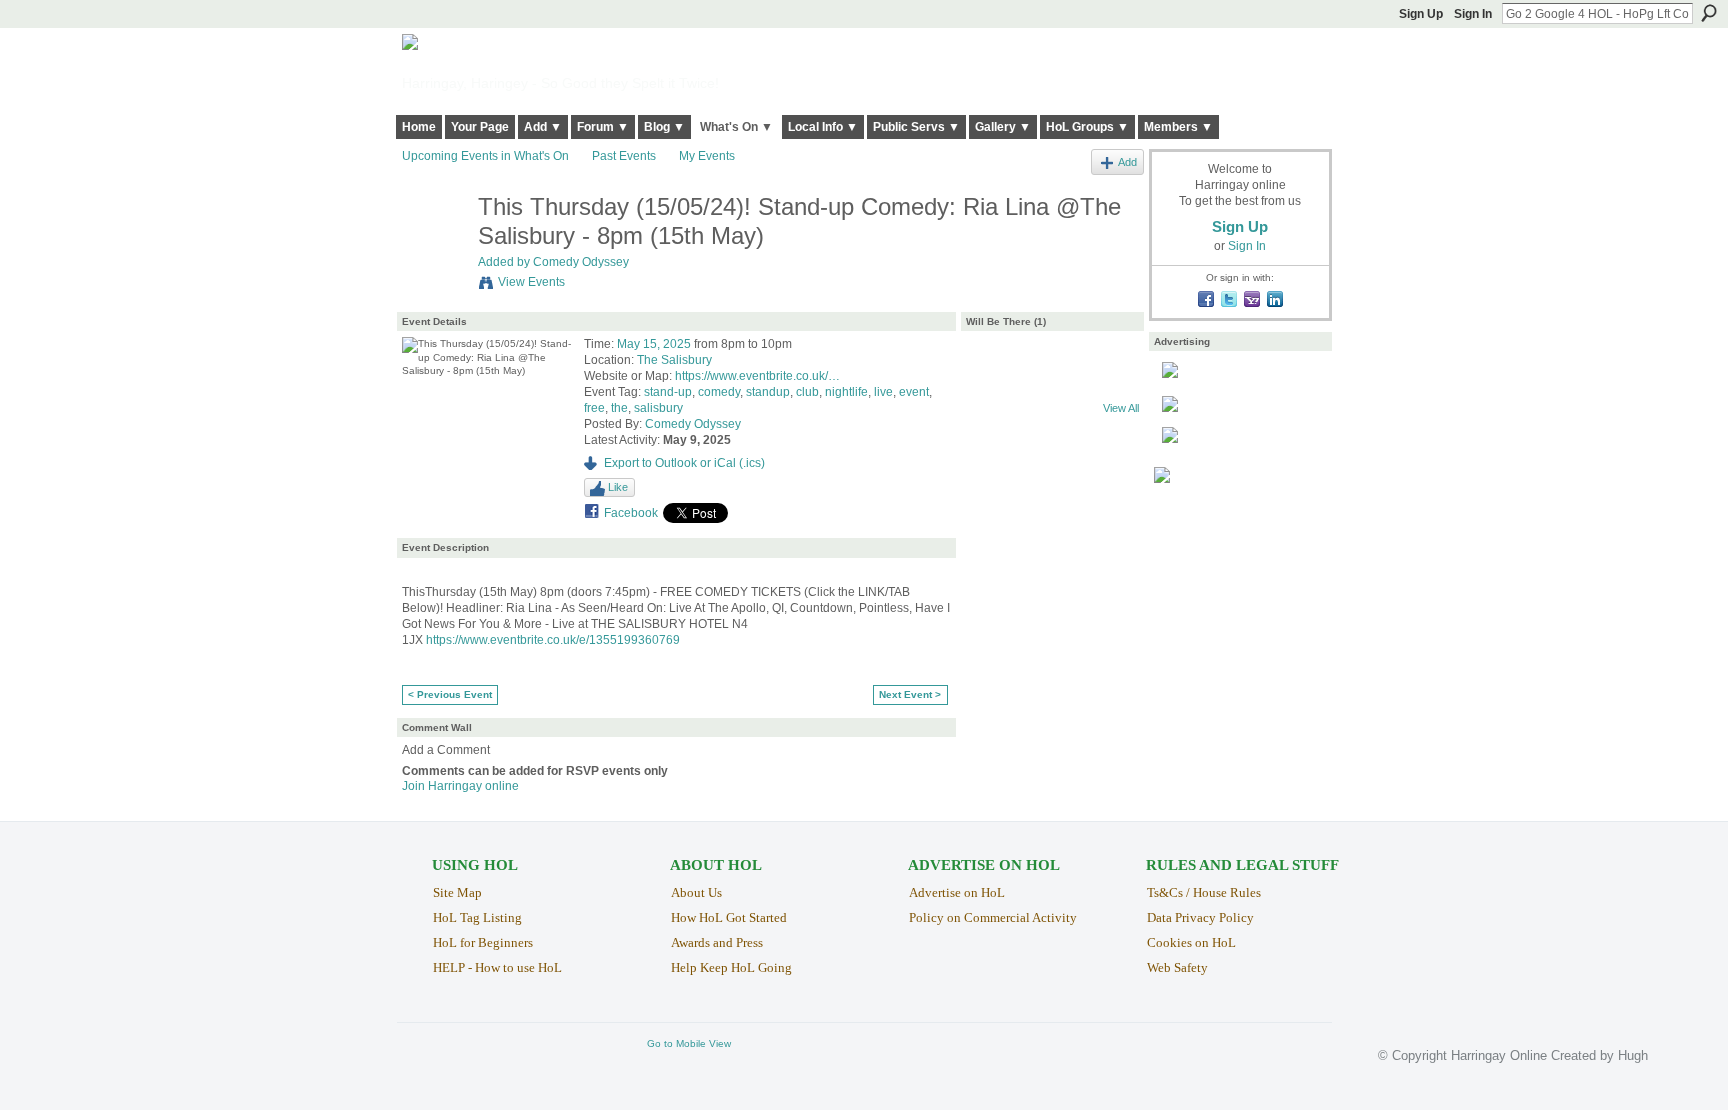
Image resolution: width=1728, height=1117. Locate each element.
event (914, 392)
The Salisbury (674, 360)
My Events (707, 156)
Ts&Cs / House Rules (1204, 892)
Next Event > (910, 694)
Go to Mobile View (689, 1043)
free (594, 408)
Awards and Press (717, 942)
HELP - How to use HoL (497, 967)
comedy (719, 392)
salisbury (658, 408)
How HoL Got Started (729, 917)
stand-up (668, 392)
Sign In (1473, 14)
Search (1709, 13)
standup (768, 392)
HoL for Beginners (483, 942)
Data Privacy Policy (1200, 917)
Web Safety (1177, 967)
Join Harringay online (460, 786)
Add (1127, 162)
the (619, 408)
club (807, 392)
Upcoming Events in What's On (485, 156)
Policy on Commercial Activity (993, 917)
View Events (531, 282)
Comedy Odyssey (581, 262)
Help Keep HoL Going (731, 967)
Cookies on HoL (1191, 942)
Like (618, 487)
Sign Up (1421, 14)
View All (1121, 408)
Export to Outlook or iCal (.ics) (684, 463)
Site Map (457, 892)
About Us (696, 892)
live (883, 392)
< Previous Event (450, 694)
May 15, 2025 (654, 344)
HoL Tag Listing (477, 917)
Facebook (631, 513)
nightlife (846, 392)
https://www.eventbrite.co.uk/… (757, 376)
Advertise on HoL (957, 892)
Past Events (624, 156)
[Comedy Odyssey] (434, 249)
